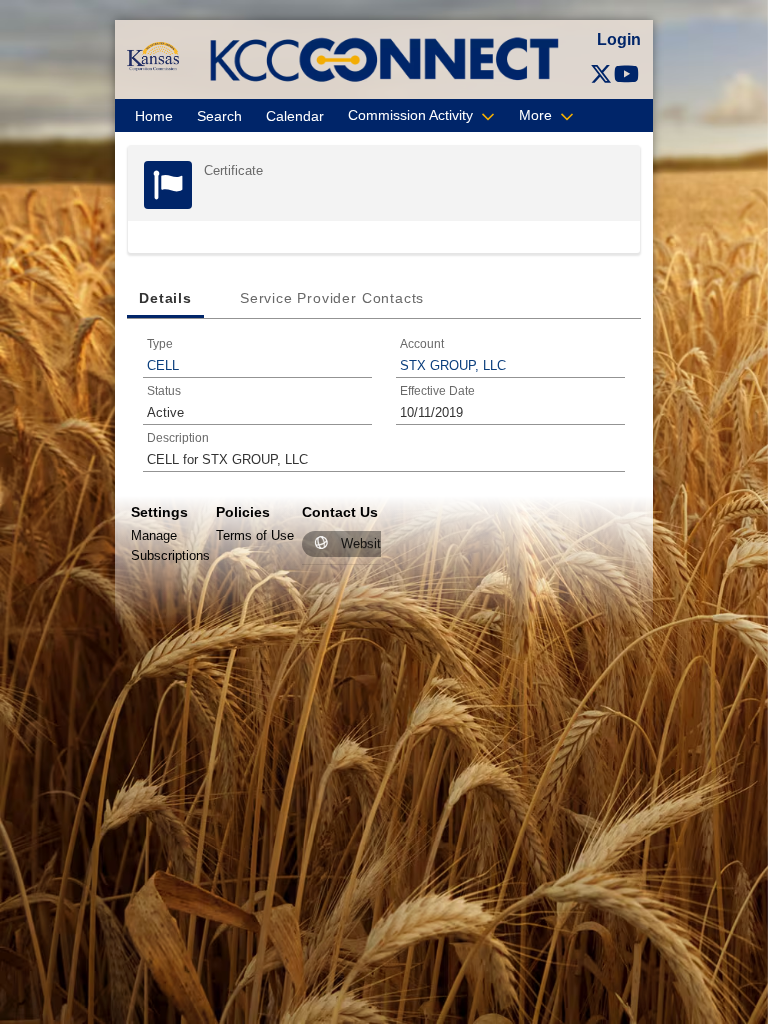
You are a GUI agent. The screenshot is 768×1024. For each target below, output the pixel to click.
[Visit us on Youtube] (626, 74)
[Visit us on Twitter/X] (601, 74)
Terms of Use (255, 535)
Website (364, 543)
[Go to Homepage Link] (152, 55)
